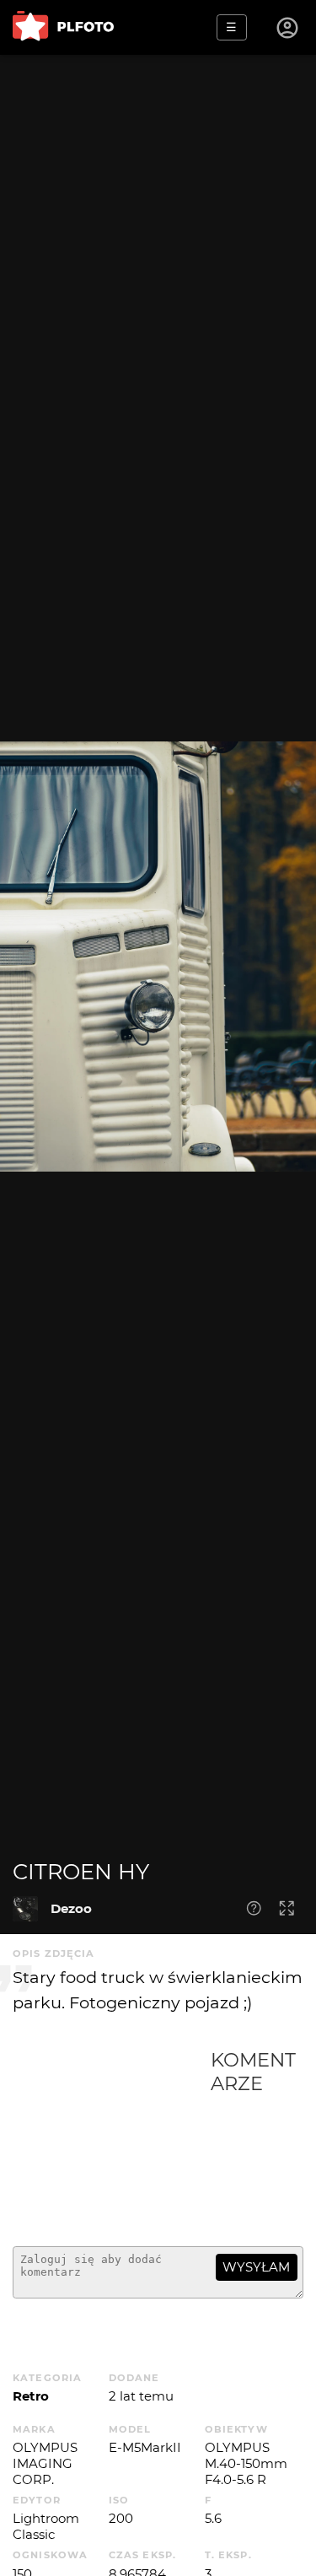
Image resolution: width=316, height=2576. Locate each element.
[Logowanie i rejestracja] (288, 28)
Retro (31, 2396)
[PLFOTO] (63, 27)
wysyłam (256, 2267)
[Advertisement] (112, 2141)
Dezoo (71, 1908)
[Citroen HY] (25, 1909)
